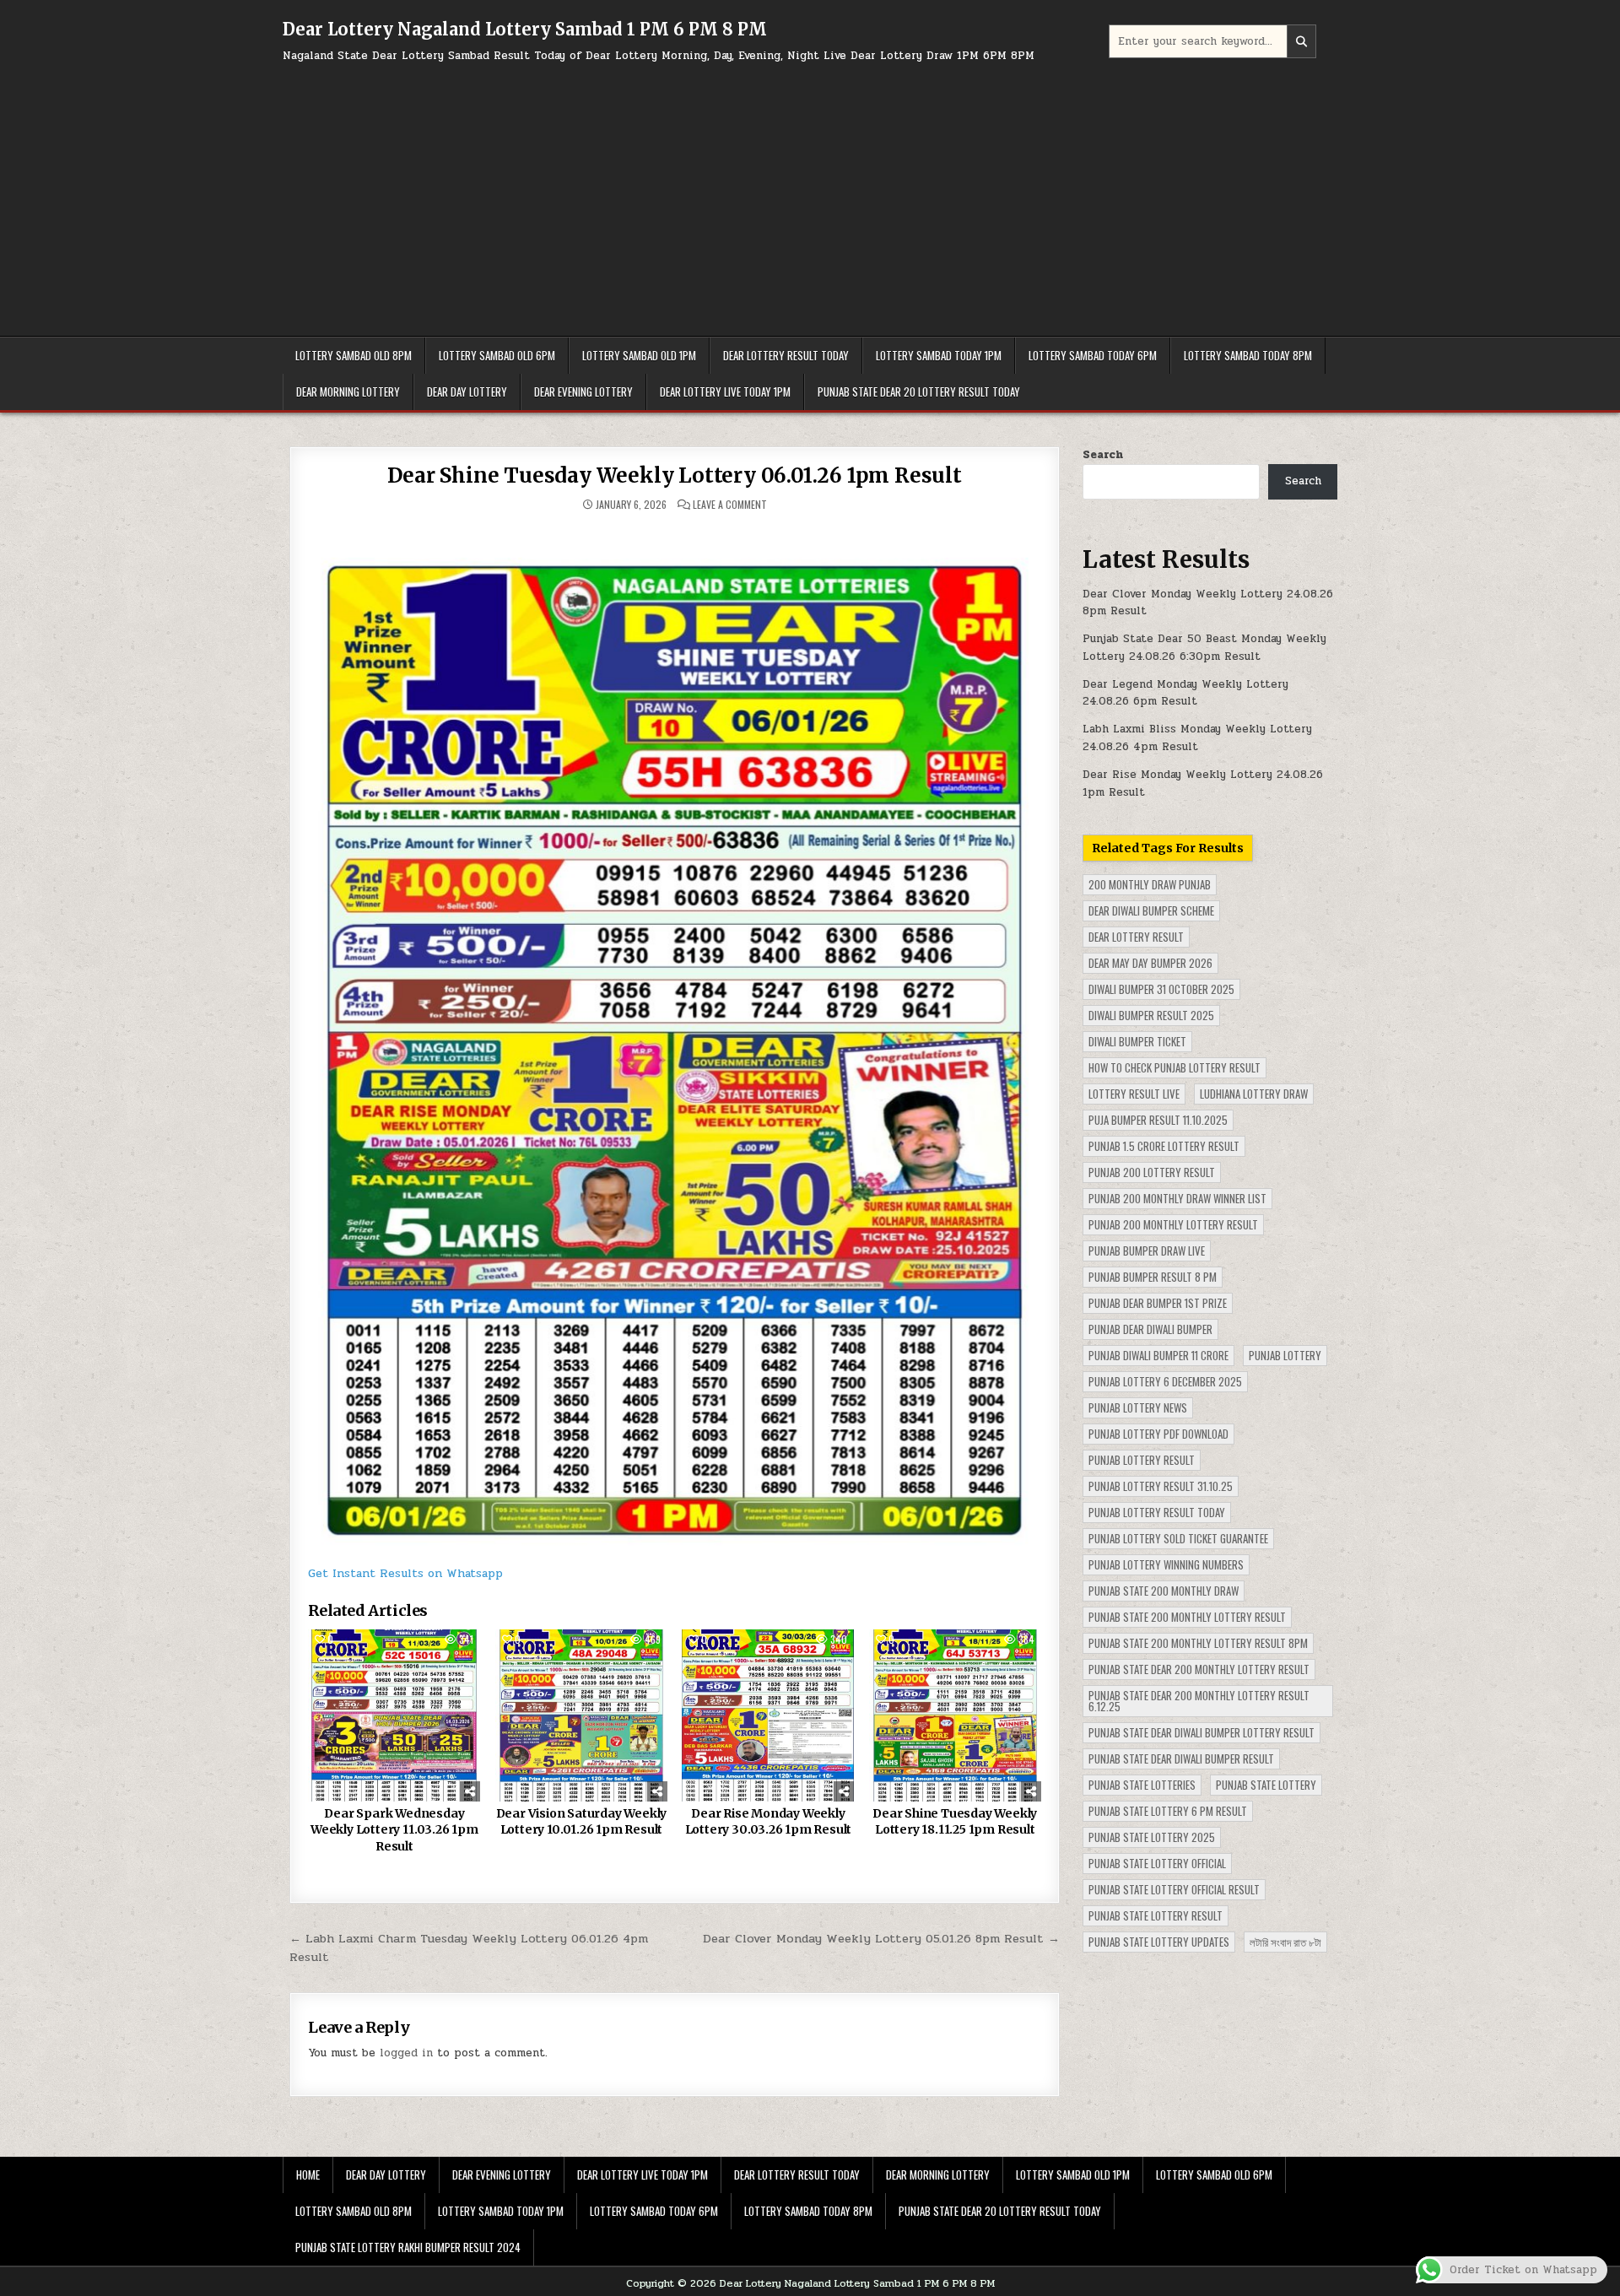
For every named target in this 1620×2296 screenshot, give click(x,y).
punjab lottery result (1142, 1460)
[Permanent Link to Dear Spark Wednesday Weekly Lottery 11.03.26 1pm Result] (394, 1715)
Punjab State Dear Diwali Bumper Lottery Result (1201, 1732)
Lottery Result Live (1134, 1094)
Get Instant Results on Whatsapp (405, 1573)
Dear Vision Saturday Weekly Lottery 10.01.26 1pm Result (582, 1822)
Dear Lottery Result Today (786, 355)
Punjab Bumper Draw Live (1147, 1251)
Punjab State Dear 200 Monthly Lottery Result (1199, 1669)
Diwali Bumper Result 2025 (1151, 1015)
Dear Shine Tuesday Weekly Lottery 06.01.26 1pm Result (674, 475)
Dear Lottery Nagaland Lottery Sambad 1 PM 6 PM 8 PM (525, 29)
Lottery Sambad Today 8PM (1248, 355)
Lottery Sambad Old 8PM (354, 355)
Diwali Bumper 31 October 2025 (1161, 989)
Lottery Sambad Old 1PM (639, 355)
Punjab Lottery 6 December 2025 (1165, 1381)
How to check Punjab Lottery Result (1174, 1067)
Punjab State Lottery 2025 (1152, 1837)
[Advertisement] (810, 192)
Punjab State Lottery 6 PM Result (1168, 1811)
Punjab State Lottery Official (1157, 1863)
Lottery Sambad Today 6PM (1093, 355)
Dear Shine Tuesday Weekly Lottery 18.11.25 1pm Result (955, 1822)
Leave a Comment (730, 505)
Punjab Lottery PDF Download (1158, 1434)
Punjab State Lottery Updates (1159, 1942)
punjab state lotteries (1142, 1785)
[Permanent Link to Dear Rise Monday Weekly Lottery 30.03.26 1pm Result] (768, 1715)
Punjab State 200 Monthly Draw (1164, 1591)
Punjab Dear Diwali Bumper (1150, 1329)
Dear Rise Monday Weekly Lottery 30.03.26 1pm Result (769, 1822)
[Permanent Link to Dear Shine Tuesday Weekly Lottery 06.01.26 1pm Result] (675, 1037)
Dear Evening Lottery (583, 392)
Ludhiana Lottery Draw (1254, 1094)
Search (1103, 455)
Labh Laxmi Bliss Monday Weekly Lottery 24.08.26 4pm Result (1197, 738)
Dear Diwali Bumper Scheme (1151, 910)
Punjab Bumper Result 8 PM (1153, 1277)
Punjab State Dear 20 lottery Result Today (919, 392)
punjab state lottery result (1156, 1915)
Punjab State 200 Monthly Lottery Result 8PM (1198, 1643)
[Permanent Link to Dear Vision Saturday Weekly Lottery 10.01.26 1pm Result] (581, 1715)
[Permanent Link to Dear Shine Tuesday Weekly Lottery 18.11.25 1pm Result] (955, 1715)
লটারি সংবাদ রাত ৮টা (1285, 1942)
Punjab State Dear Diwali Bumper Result (1181, 1758)
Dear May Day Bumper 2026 (1150, 963)
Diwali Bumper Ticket (1137, 1041)
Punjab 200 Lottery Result (1152, 1172)
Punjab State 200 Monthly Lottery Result (1187, 1617)
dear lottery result (1136, 937)
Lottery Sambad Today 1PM (939, 355)
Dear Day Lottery (467, 392)
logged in (406, 2053)
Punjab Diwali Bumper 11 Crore (1158, 1355)
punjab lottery (1285, 1355)
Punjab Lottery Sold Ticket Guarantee (1178, 1538)
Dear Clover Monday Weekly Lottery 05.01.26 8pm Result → (881, 1938)
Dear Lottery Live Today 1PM (725, 392)
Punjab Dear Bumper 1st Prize (1158, 1303)
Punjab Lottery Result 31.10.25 (1161, 1486)
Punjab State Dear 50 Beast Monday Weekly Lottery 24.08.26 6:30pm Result (1204, 648)
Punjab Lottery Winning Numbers (1166, 1564)
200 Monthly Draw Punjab (1150, 884)
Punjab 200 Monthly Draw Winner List (1177, 1198)
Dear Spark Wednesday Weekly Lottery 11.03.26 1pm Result (394, 1830)
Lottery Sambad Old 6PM (497, 355)
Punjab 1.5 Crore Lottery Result (1164, 1146)
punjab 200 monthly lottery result (1173, 1224)
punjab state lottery (1266, 1785)
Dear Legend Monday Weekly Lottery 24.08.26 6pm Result (1185, 693)
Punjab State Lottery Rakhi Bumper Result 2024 (408, 2247)
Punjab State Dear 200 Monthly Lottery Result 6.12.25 (1199, 1701)
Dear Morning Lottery (348, 392)
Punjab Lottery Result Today (1157, 1512)
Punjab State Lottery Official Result (1174, 1889)
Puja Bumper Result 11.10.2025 (1158, 1120)
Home (308, 2174)
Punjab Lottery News (1138, 1407)
